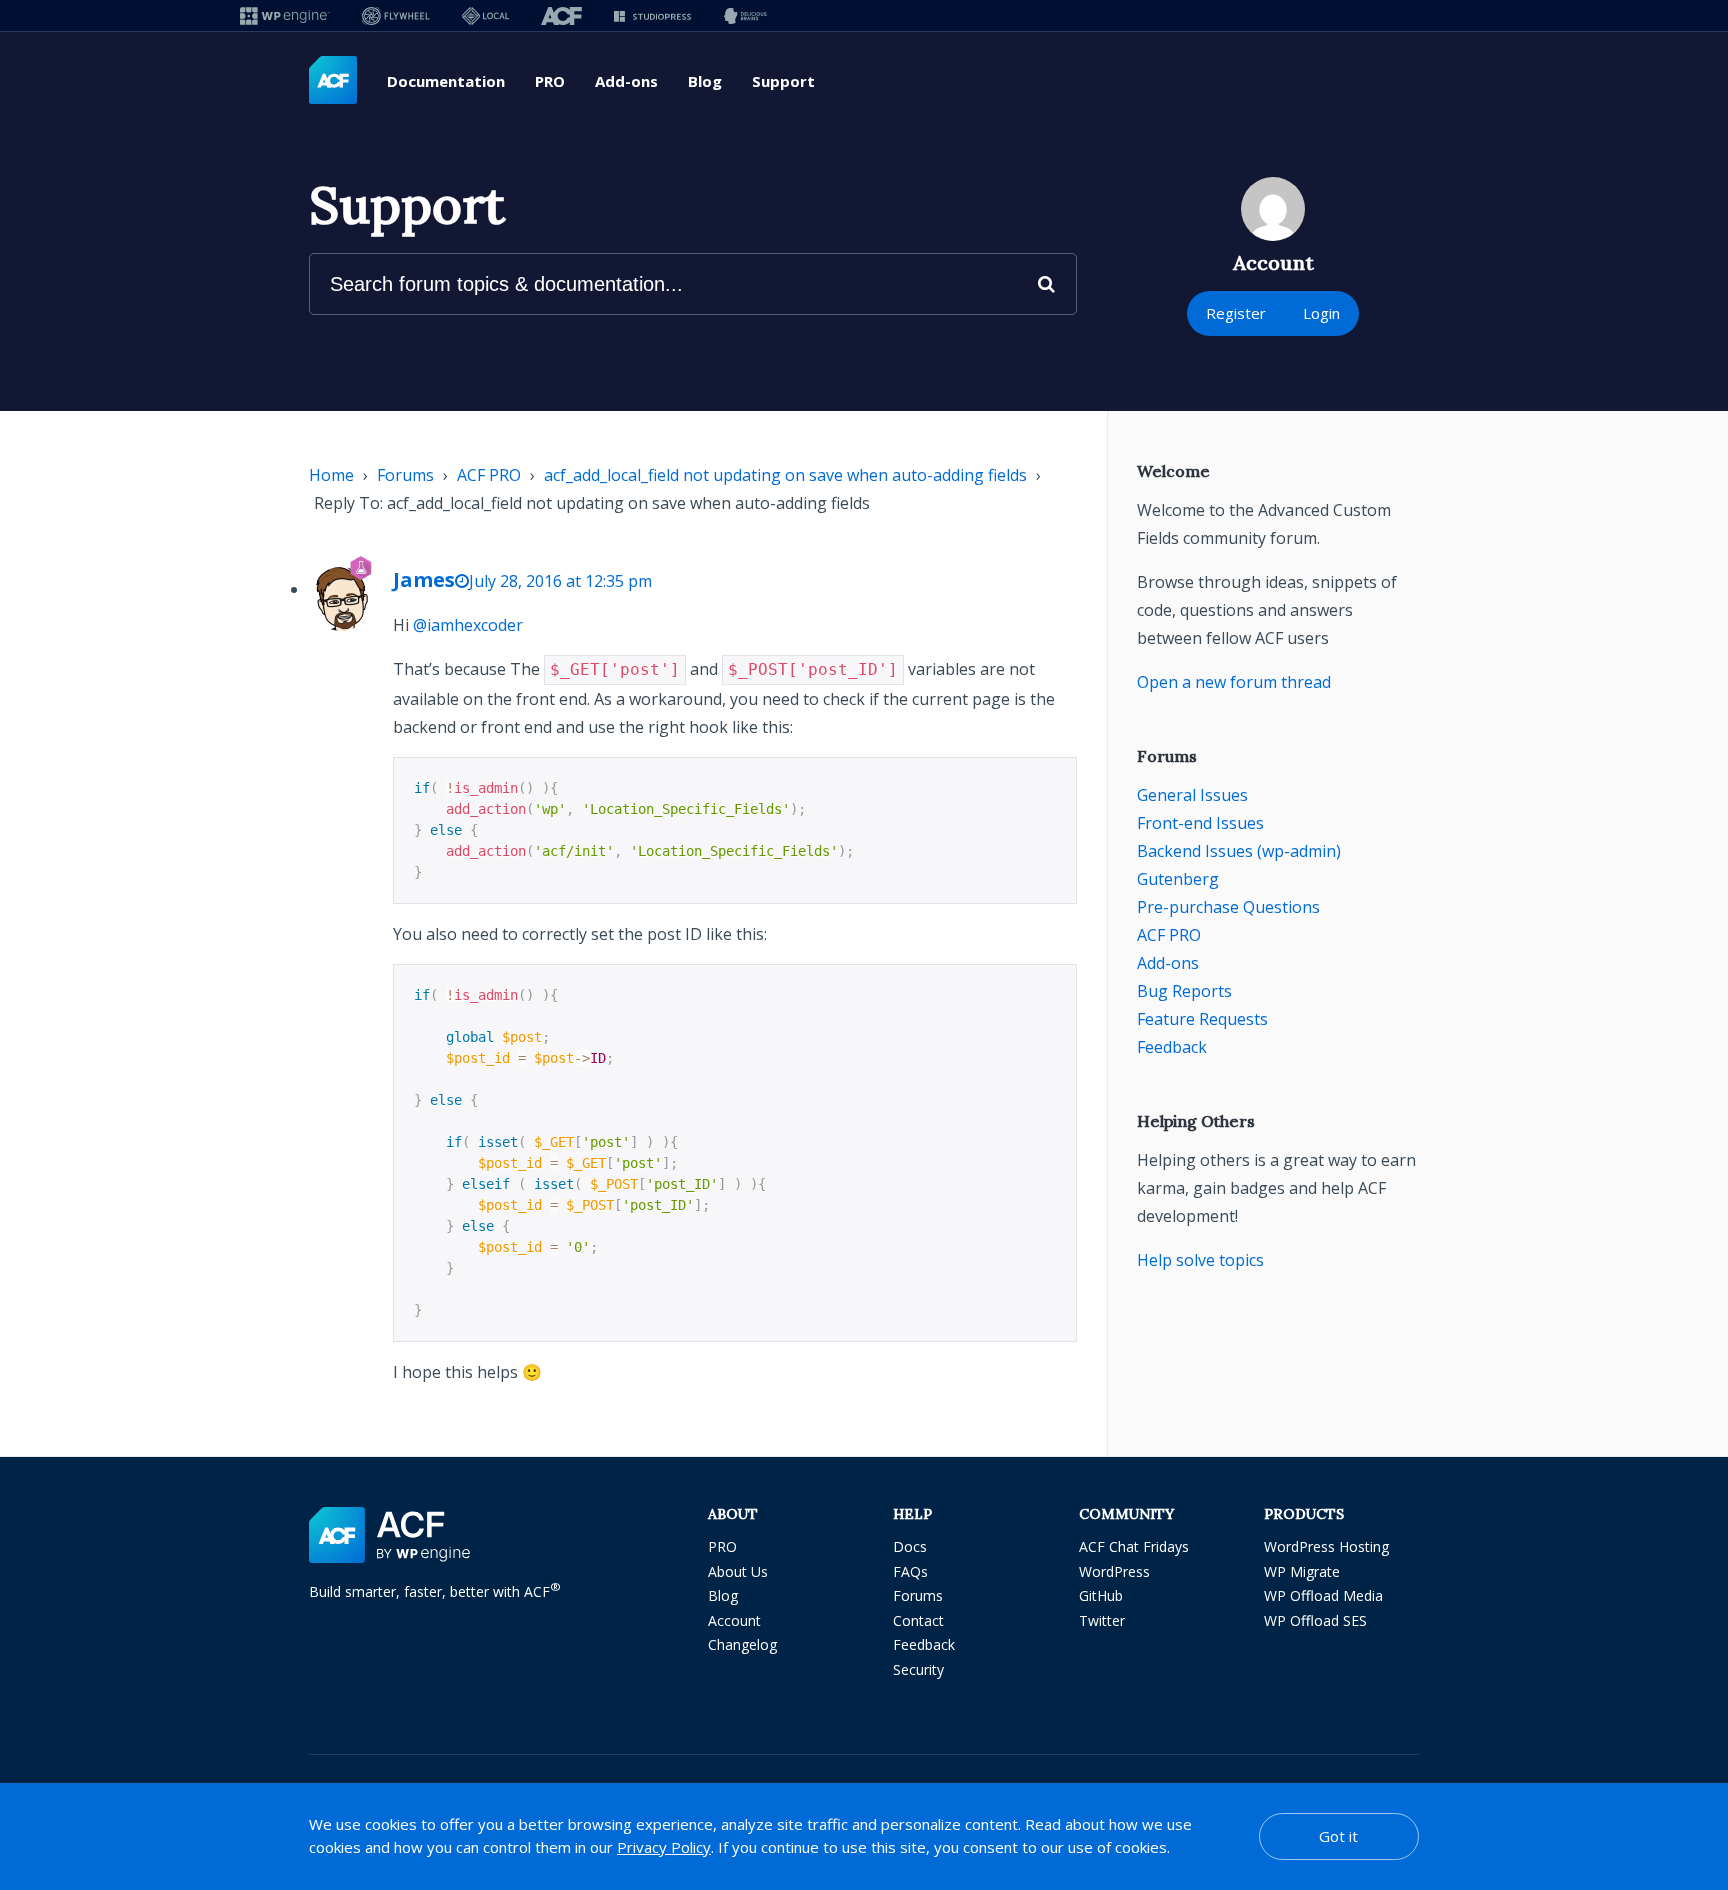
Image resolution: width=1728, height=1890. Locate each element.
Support (783, 81)
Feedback (1172, 1047)
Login (1321, 313)
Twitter (1102, 1620)
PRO (550, 81)
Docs (910, 1546)
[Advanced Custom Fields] (333, 81)
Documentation (446, 81)
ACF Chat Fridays (1134, 1546)
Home (331, 475)
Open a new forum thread (1234, 682)
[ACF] (561, 15)
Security (918, 1669)
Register (1236, 313)
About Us (738, 1571)
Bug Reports (1184, 991)
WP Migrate (1302, 1571)
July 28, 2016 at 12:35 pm (560, 581)
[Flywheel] (396, 15)
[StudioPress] (652, 15)
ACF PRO (489, 475)
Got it (1338, 1836)
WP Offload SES (1315, 1620)
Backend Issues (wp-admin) (1239, 851)
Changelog (742, 1644)
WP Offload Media (1323, 1595)
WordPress (1114, 1571)
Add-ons (626, 81)
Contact (918, 1620)
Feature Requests (1202, 1019)
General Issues (1192, 795)
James (424, 579)
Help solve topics (1200, 1260)
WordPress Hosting (1326, 1546)
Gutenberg (1178, 879)
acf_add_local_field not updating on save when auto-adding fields (785, 475)
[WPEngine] (285, 15)
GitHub (1101, 1595)
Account (734, 1620)
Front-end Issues (1200, 823)
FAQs (910, 1571)
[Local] (485, 15)
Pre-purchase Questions (1228, 907)
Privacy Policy (664, 1847)
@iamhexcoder (468, 625)
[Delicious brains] (745, 15)
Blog (705, 81)
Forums (405, 475)
